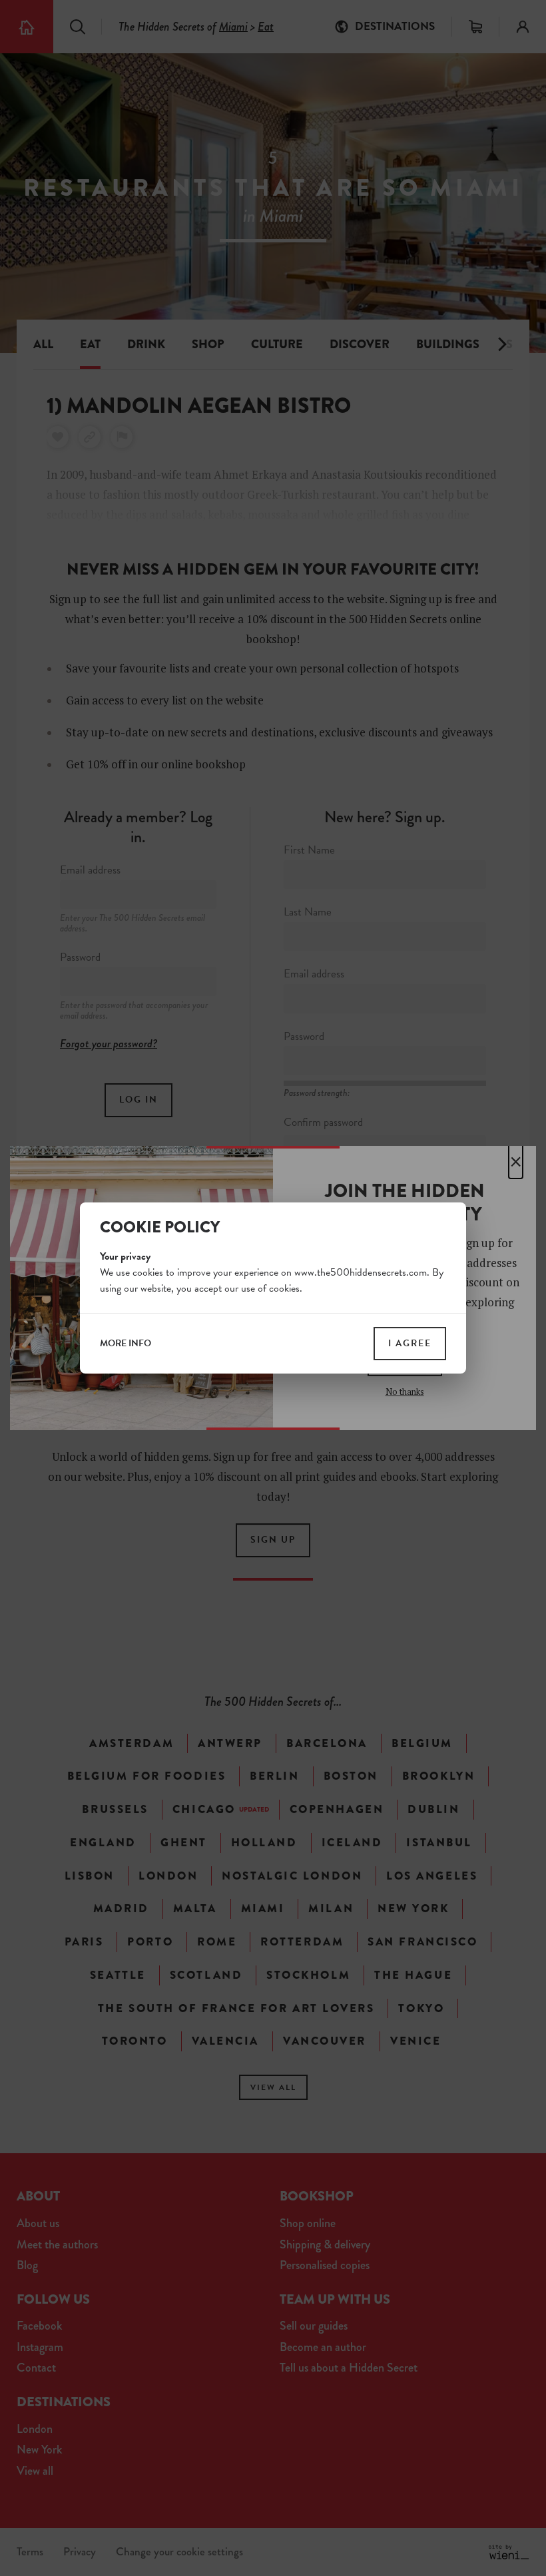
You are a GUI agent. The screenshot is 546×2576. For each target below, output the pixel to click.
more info (126, 1344)
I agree (410, 1343)
